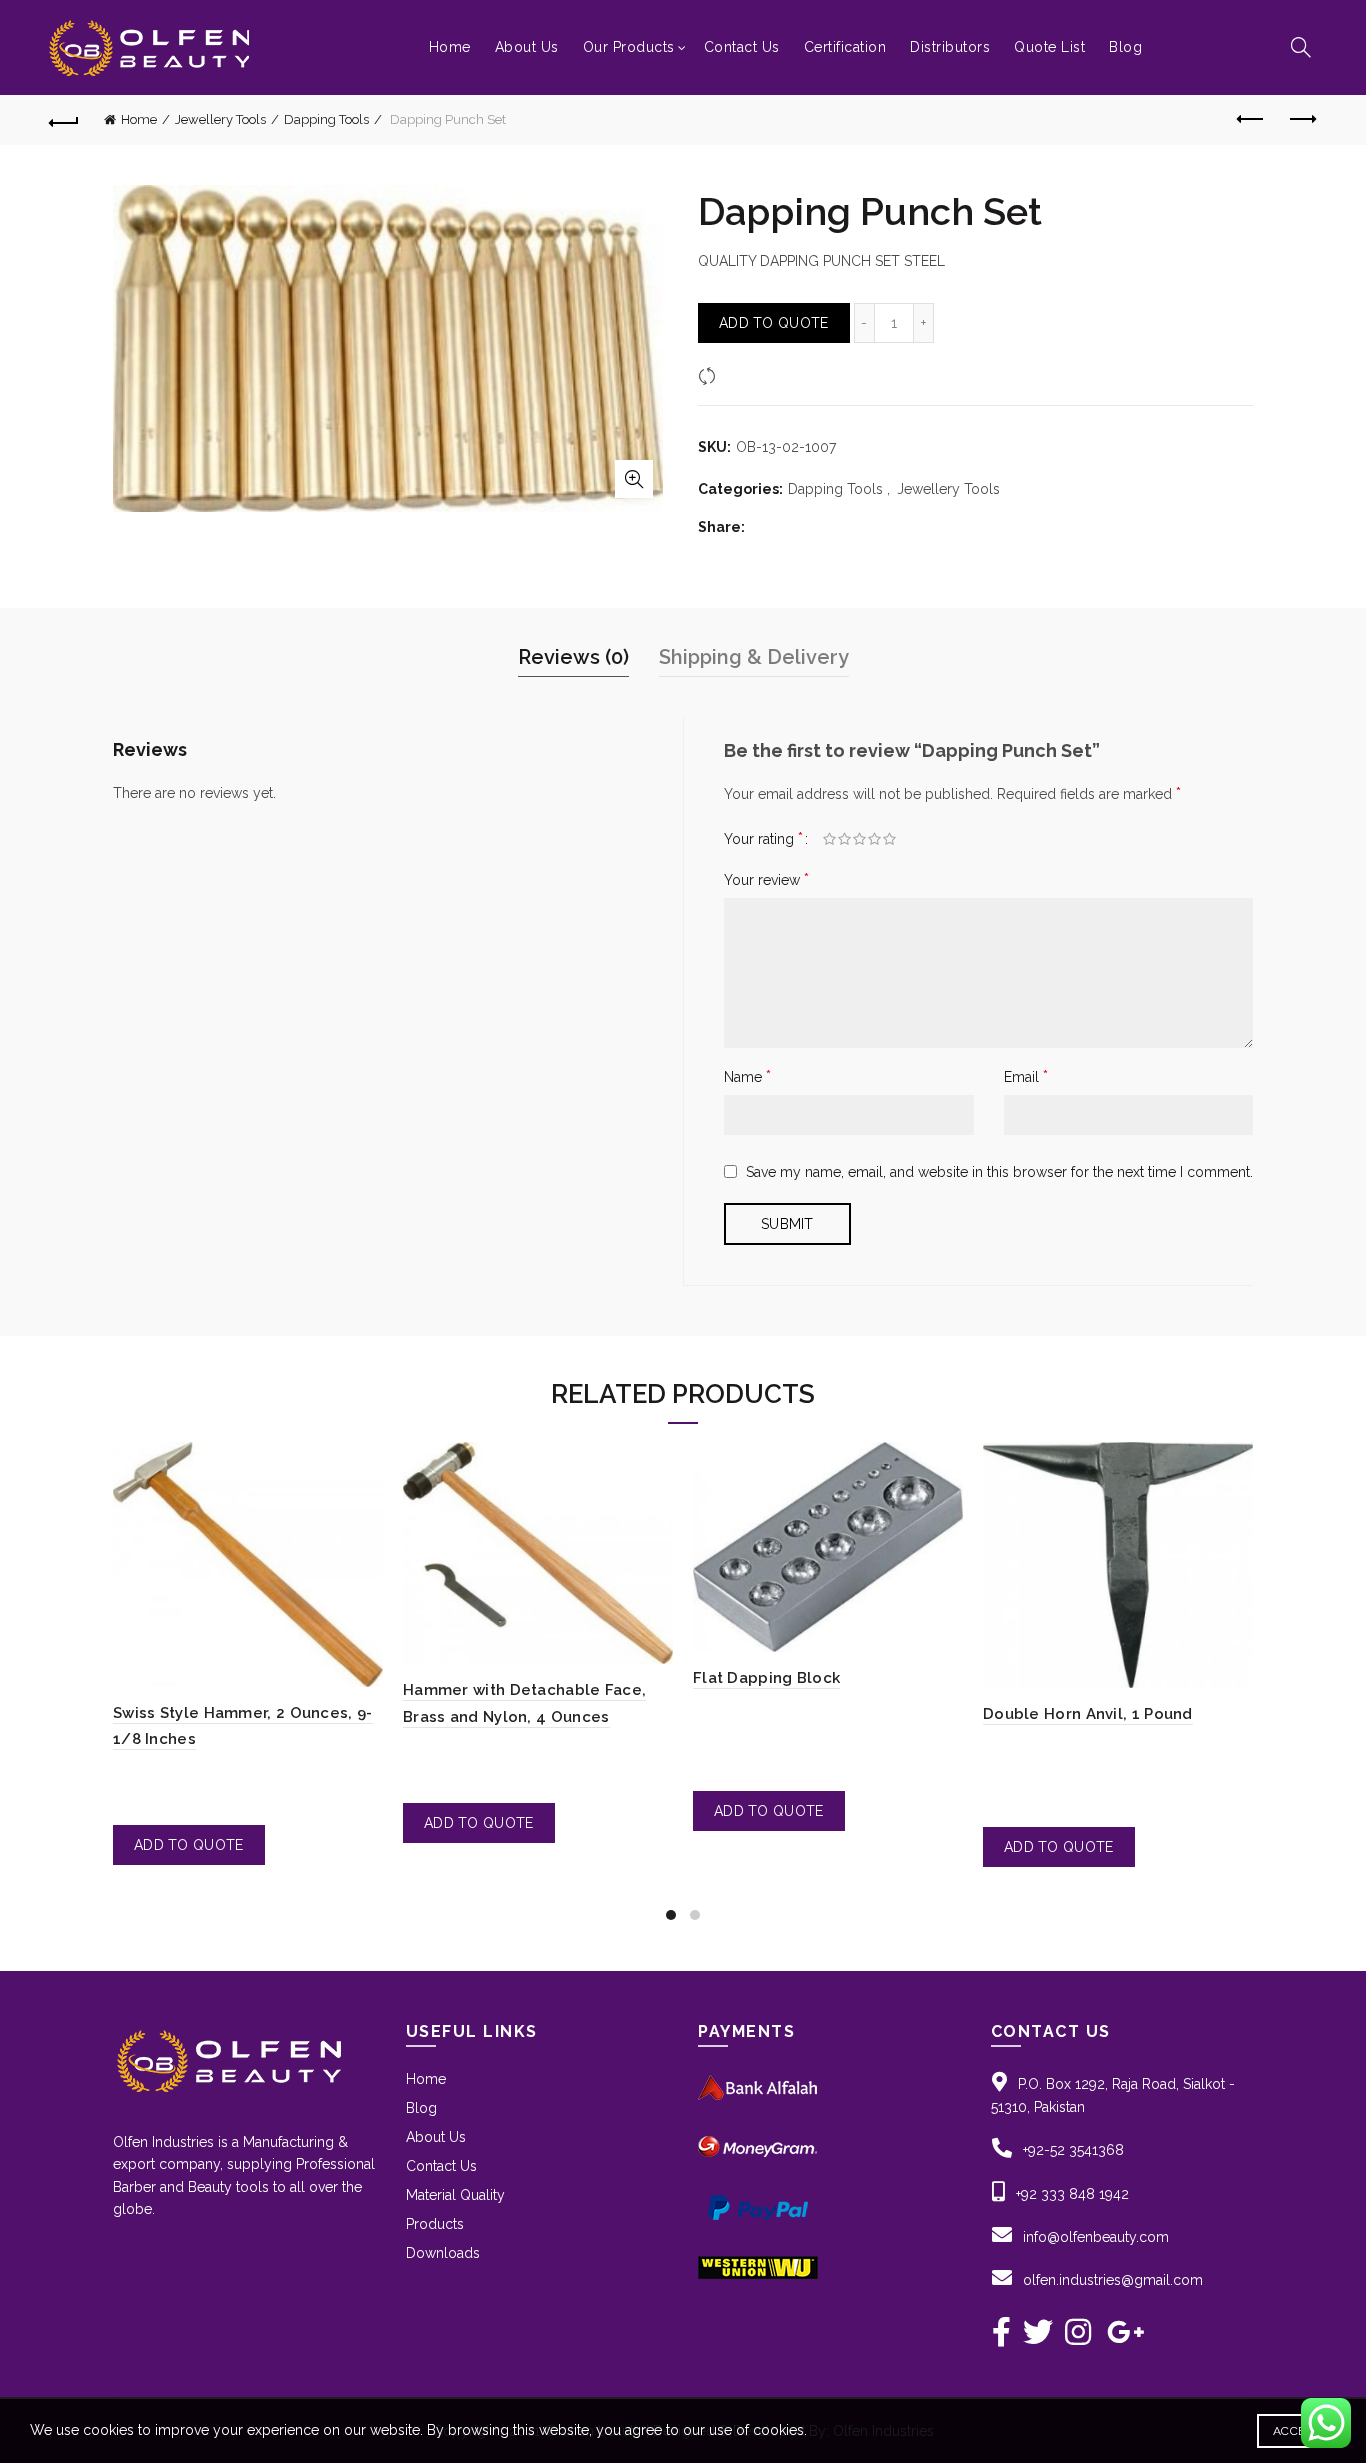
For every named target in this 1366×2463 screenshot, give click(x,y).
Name (747, 1076)
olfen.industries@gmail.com (1113, 2280)
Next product (1302, 120)
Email (1026, 1076)
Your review (766, 879)
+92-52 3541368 (1073, 2150)
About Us (527, 47)
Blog (1125, 47)
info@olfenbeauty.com (1096, 2237)
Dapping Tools (326, 119)
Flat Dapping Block (766, 1678)
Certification (845, 47)
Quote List (1049, 47)
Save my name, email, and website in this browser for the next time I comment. (999, 1172)
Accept (1296, 2431)
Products (435, 2224)
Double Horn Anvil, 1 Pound (1088, 1714)
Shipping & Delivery (754, 657)
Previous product (1252, 120)
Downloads (443, 2253)
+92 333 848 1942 (1072, 2194)
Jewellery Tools (220, 119)
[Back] (64, 120)
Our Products (629, 47)
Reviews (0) (573, 657)
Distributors (950, 47)
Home (450, 47)
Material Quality (455, 2195)
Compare (752, 375)
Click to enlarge (634, 479)
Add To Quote (774, 323)
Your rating (763, 838)
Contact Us (742, 47)
